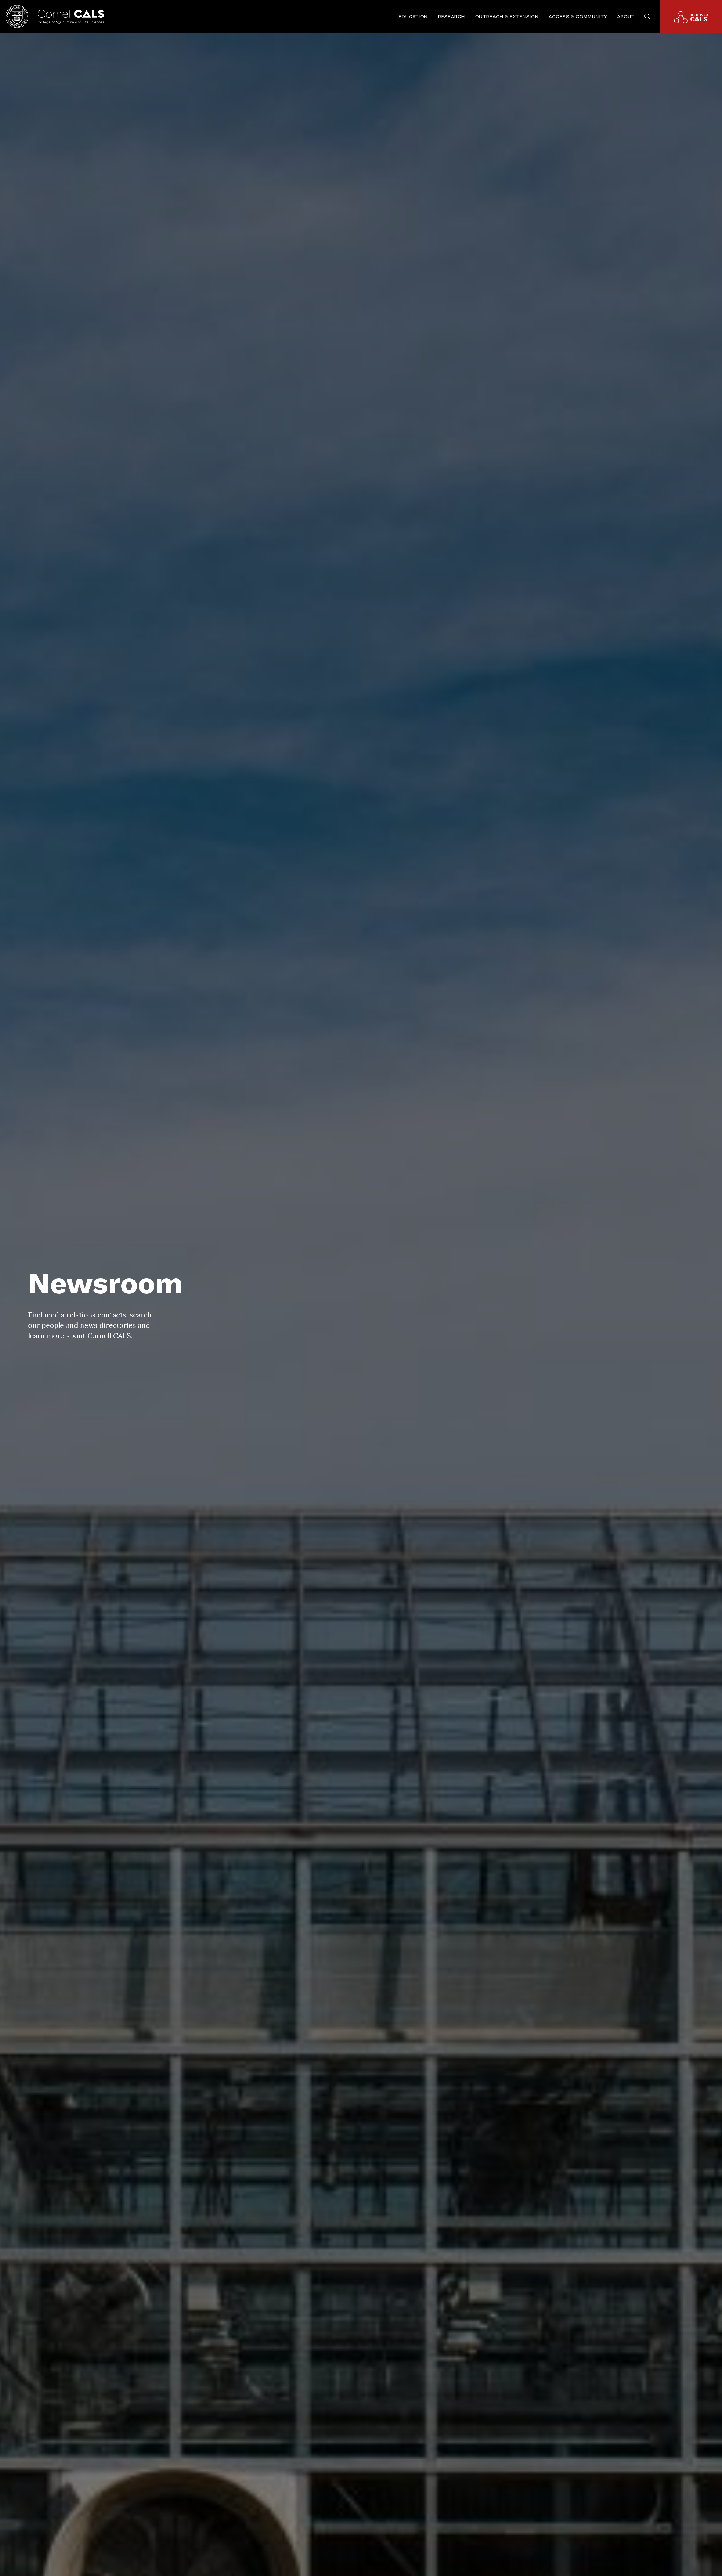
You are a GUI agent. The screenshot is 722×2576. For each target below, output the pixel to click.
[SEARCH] (647, 16)
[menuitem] (411, 17)
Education (413, 17)
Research (451, 17)
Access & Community (578, 17)
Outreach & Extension (507, 17)
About (626, 17)
